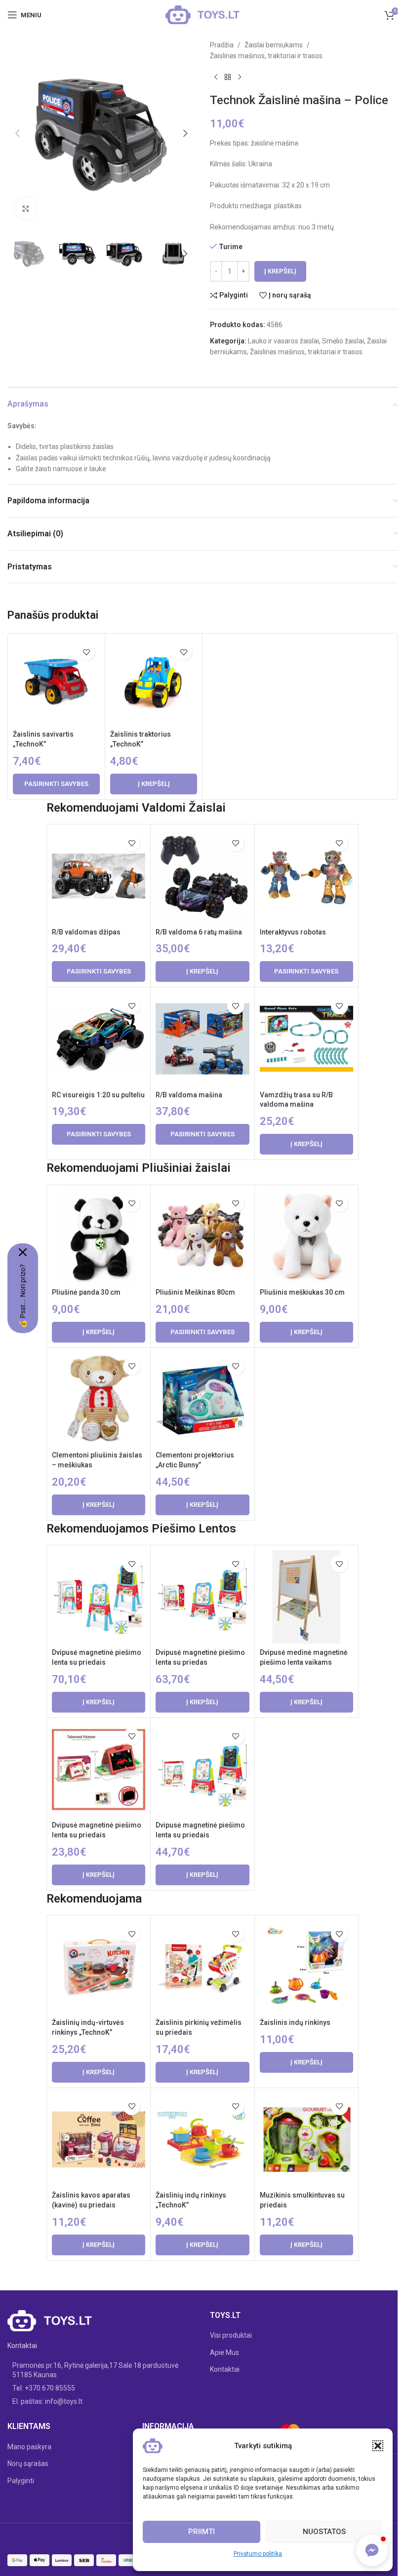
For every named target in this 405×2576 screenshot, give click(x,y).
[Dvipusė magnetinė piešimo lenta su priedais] (99, 1597)
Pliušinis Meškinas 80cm (195, 1292)
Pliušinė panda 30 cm (86, 1292)
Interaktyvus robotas (293, 932)
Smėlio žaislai (343, 341)
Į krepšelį (280, 271)
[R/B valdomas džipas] (99, 876)
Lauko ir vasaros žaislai (283, 341)
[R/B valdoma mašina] (202, 1039)
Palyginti (21, 2481)
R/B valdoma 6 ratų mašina (199, 932)
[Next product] (240, 77)
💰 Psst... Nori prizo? (23, 1296)
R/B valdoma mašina (189, 1095)
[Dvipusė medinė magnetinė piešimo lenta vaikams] (306, 1597)
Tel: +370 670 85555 (44, 2388)
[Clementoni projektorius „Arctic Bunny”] (202, 1400)
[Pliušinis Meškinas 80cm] (202, 1237)
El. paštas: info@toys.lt (47, 2401)
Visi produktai (231, 2335)
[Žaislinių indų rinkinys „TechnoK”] (202, 2140)
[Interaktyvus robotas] (306, 876)
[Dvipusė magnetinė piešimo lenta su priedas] (202, 1597)
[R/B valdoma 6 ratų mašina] (202, 876)
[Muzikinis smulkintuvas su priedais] (306, 2140)
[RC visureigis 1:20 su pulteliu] (99, 1039)
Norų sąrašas (28, 2464)
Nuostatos (324, 2532)
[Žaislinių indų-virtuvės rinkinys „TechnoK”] (99, 1967)
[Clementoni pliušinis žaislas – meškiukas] (99, 1400)
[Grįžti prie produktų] (228, 77)
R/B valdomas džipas (86, 932)
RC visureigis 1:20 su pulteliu (98, 1095)
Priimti (202, 2532)
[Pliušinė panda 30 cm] (99, 1237)
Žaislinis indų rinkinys (295, 2022)
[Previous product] (216, 77)
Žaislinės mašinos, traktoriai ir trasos (266, 56)
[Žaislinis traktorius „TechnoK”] (154, 682)
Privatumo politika (258, 2554)
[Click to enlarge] (26, 208)
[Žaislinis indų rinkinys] (306, 1967)
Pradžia (222, 45)
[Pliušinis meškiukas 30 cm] (306, 1237)
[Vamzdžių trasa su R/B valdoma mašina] (306, 1039)
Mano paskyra (29, 2447)
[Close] (23, 1252)
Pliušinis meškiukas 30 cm (302, 1292)
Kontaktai (225, 2369)
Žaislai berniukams (274, 45)
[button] (378, 2446)
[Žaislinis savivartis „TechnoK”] (56, 682)
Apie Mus (224, 2352)
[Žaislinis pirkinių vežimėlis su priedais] (202, 1967)
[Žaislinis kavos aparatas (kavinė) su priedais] (99, 2140)
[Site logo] (202, 14)
